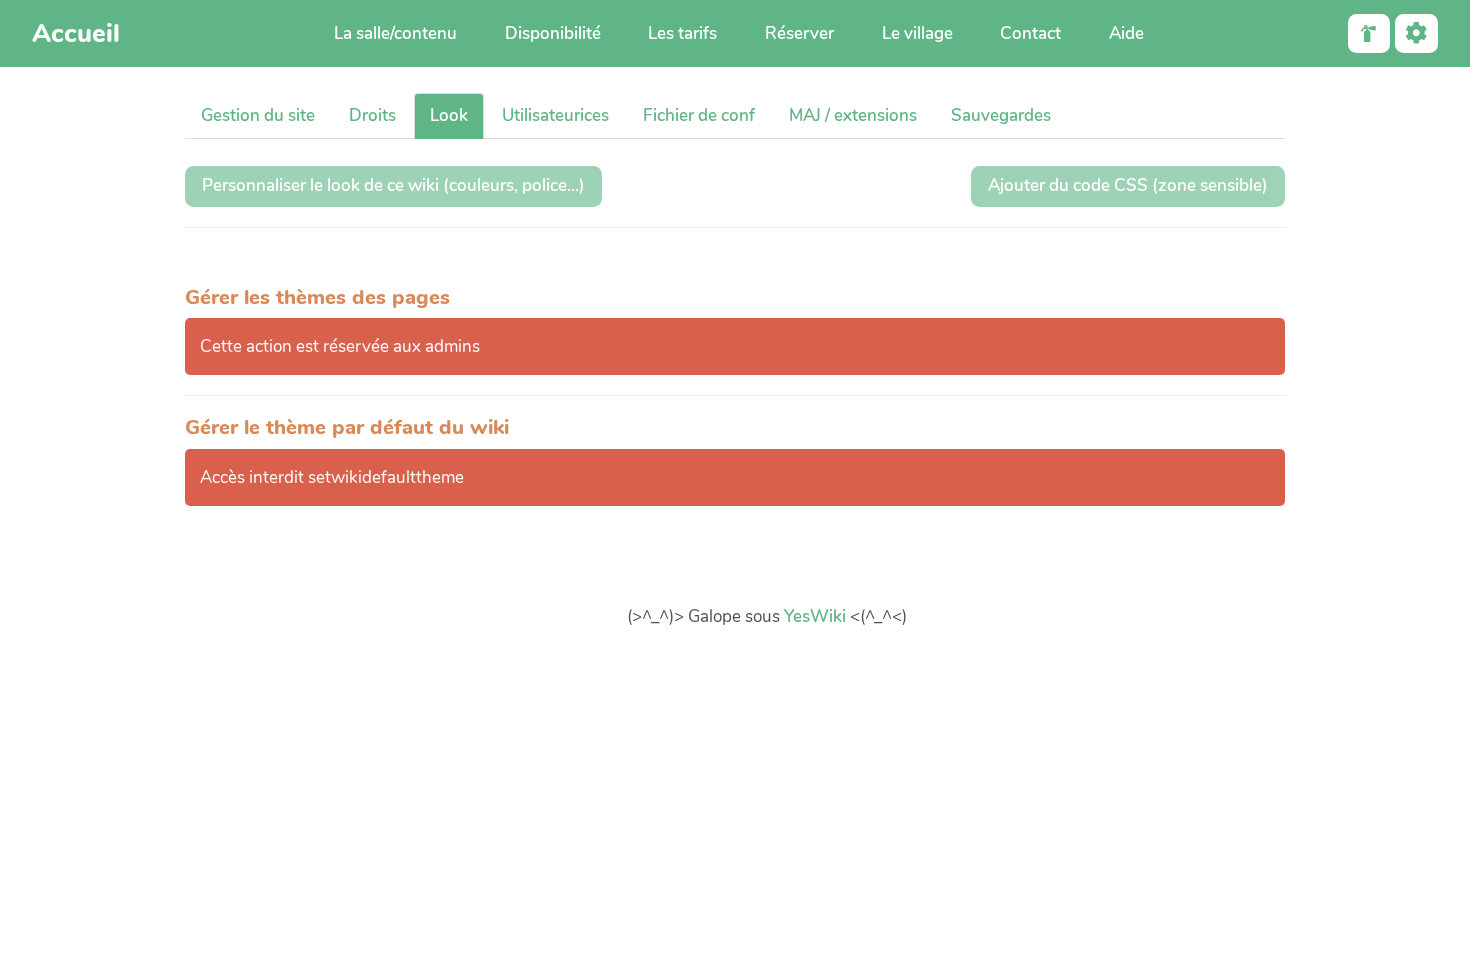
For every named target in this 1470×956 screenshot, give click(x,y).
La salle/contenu (395, 33)
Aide (1126, 33)
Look (449, 115)
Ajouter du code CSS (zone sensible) (1128, 185)
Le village (917, 33)
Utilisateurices (555, 115)
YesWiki (815, 616)
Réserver (799, 33)
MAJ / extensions (853, 115)
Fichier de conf (699, 115)
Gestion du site (258, 115)
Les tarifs (682, 33)
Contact (1030, 33)
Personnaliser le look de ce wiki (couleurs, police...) (393, 185)
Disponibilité (553, 33)
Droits (372, 115)
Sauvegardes (1001, 115)
